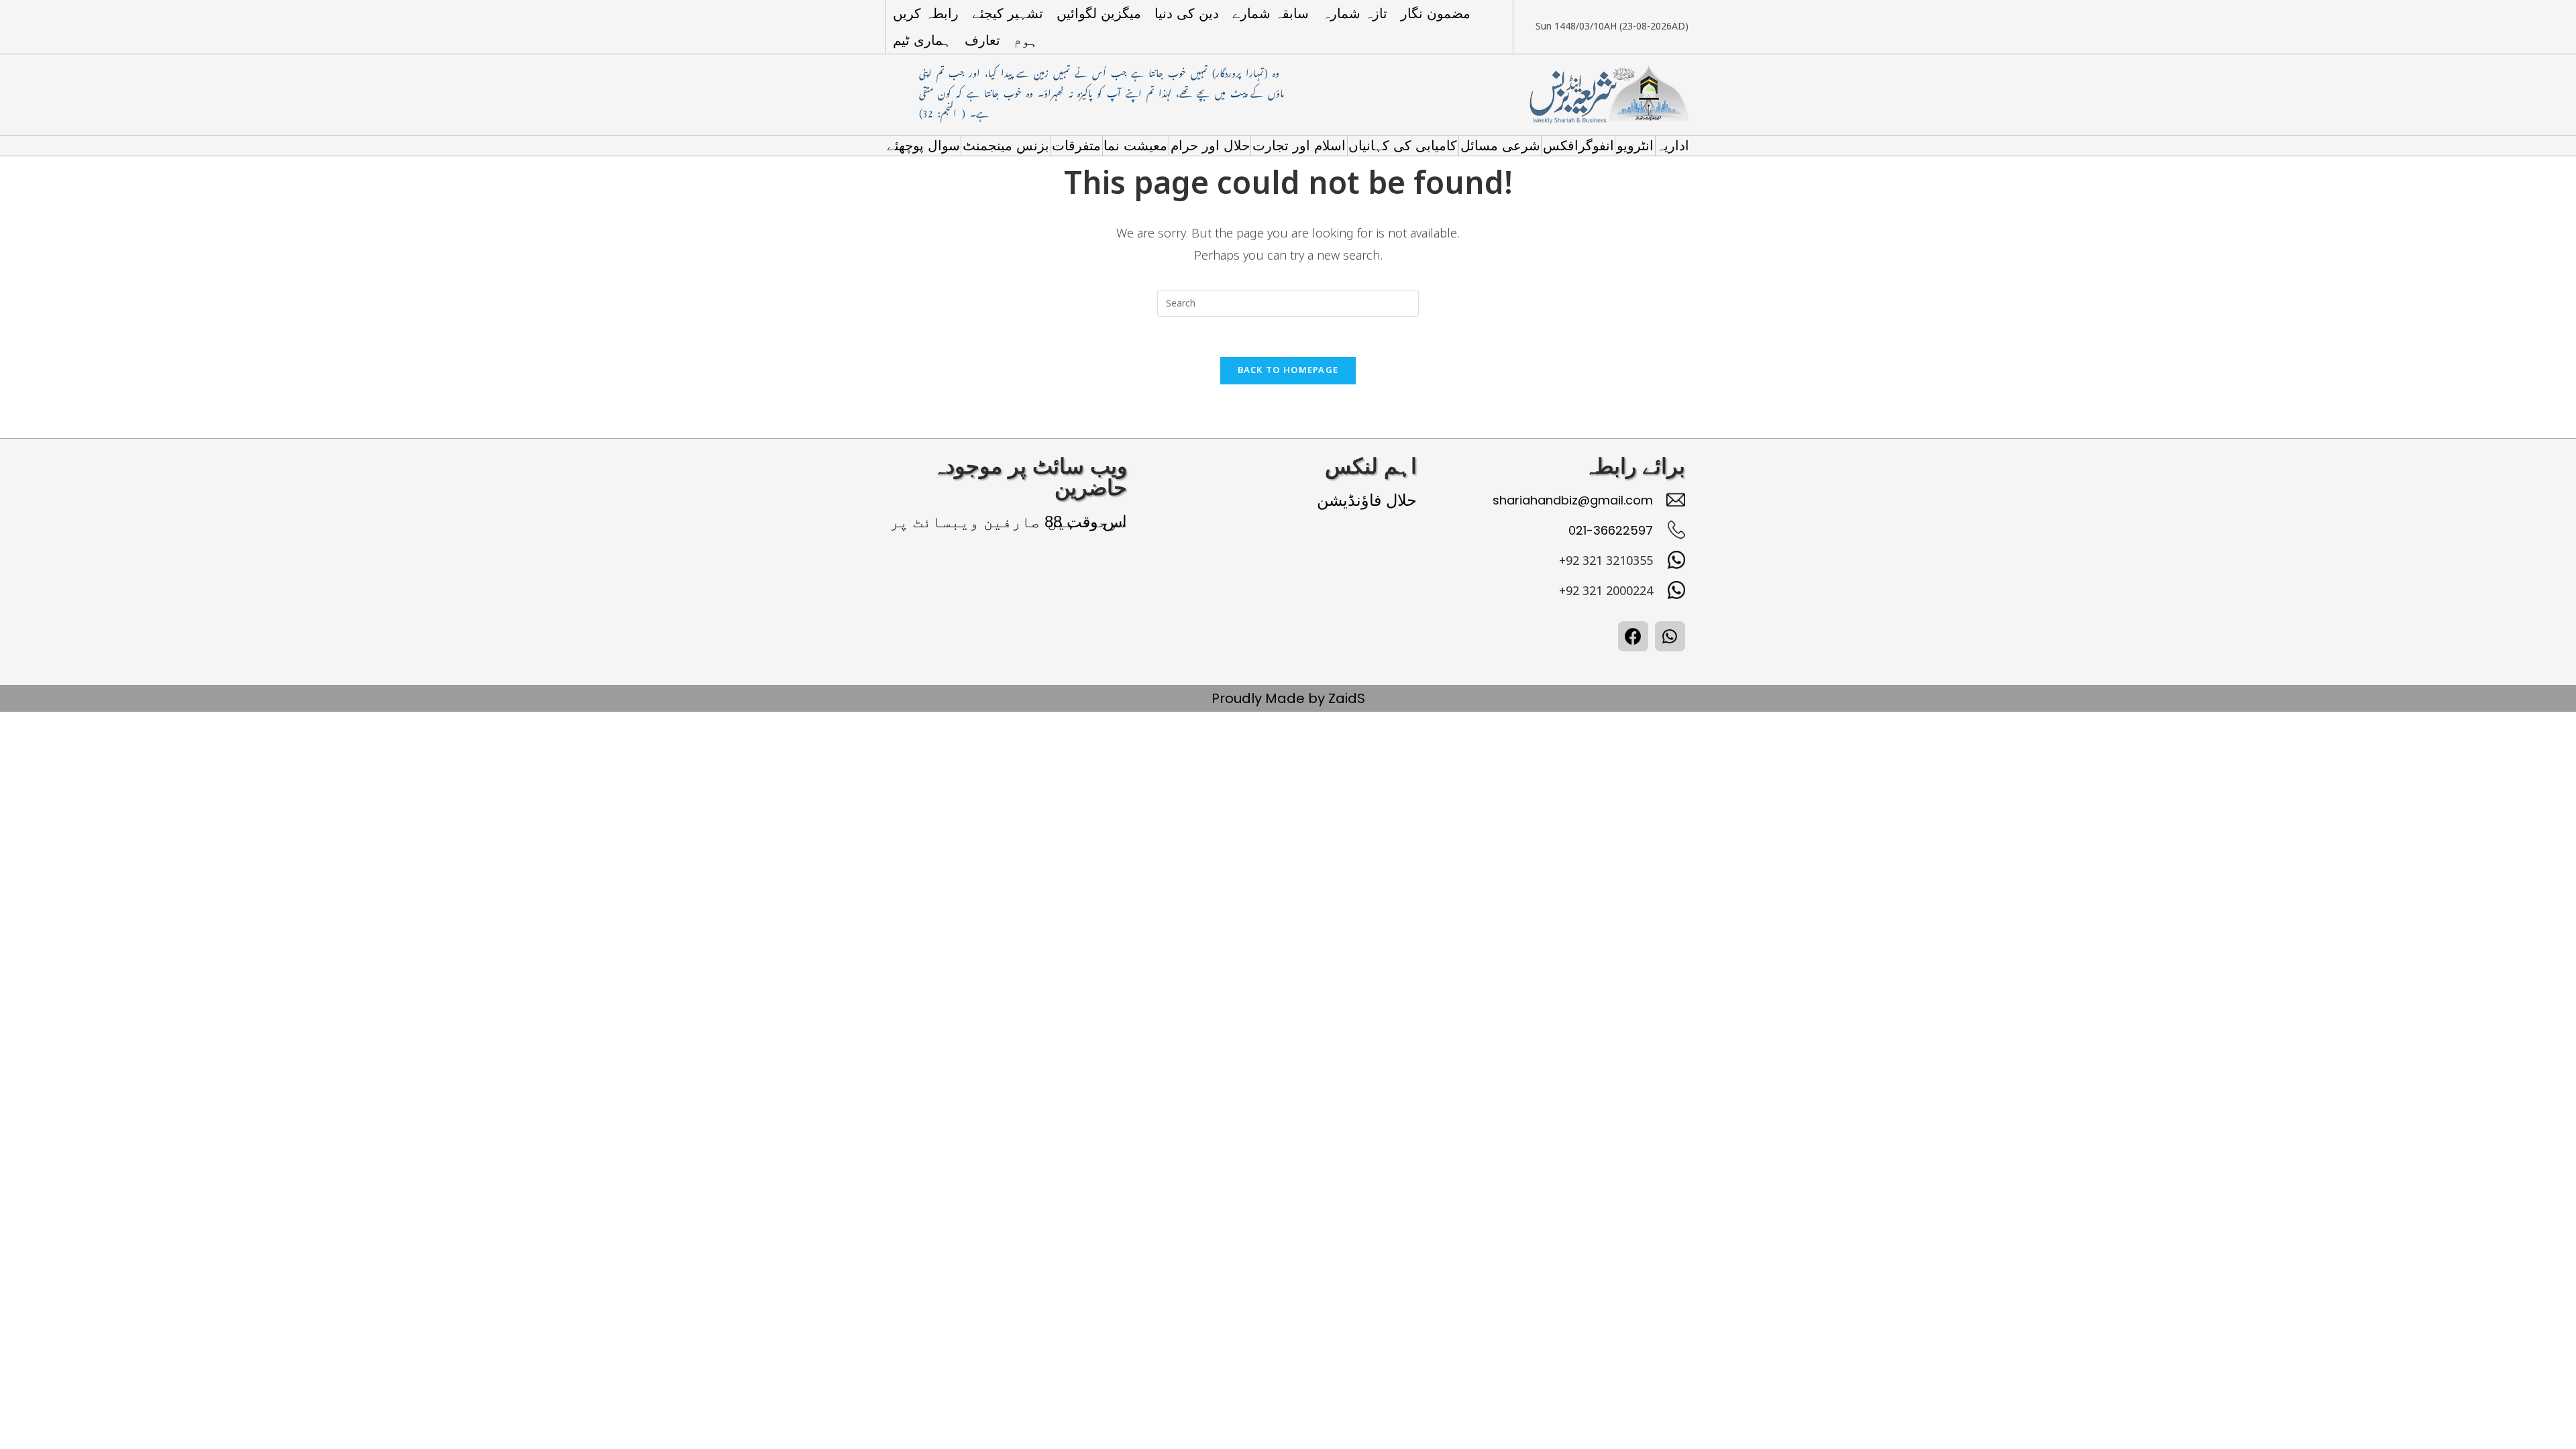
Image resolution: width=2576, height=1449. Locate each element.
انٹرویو (1635, 146)
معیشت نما (1135, 146)
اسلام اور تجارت (1299, 146)
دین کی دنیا (1187, 13)
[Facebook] (1633, 636)
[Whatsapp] (1670, 636)
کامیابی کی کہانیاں (1403, 146)
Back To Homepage (1288, 370)
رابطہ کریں (926, 13)
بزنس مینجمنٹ (1006, 146)
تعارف (982, 40)
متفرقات (1076, 146)
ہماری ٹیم (922, 40)
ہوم (1026, 40)
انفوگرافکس (1578, 146)
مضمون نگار (1436, 13)
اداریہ (1673, 146)
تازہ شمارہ (1355, 13)
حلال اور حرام (1210, 146)
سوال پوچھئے (923, 146)
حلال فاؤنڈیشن (1367, 500)
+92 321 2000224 (1606, 591)
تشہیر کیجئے (1008, 13)
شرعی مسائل (1500, 146)
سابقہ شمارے (1271, 13)
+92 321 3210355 (1606, 561)
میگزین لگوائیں (1099, 13)
